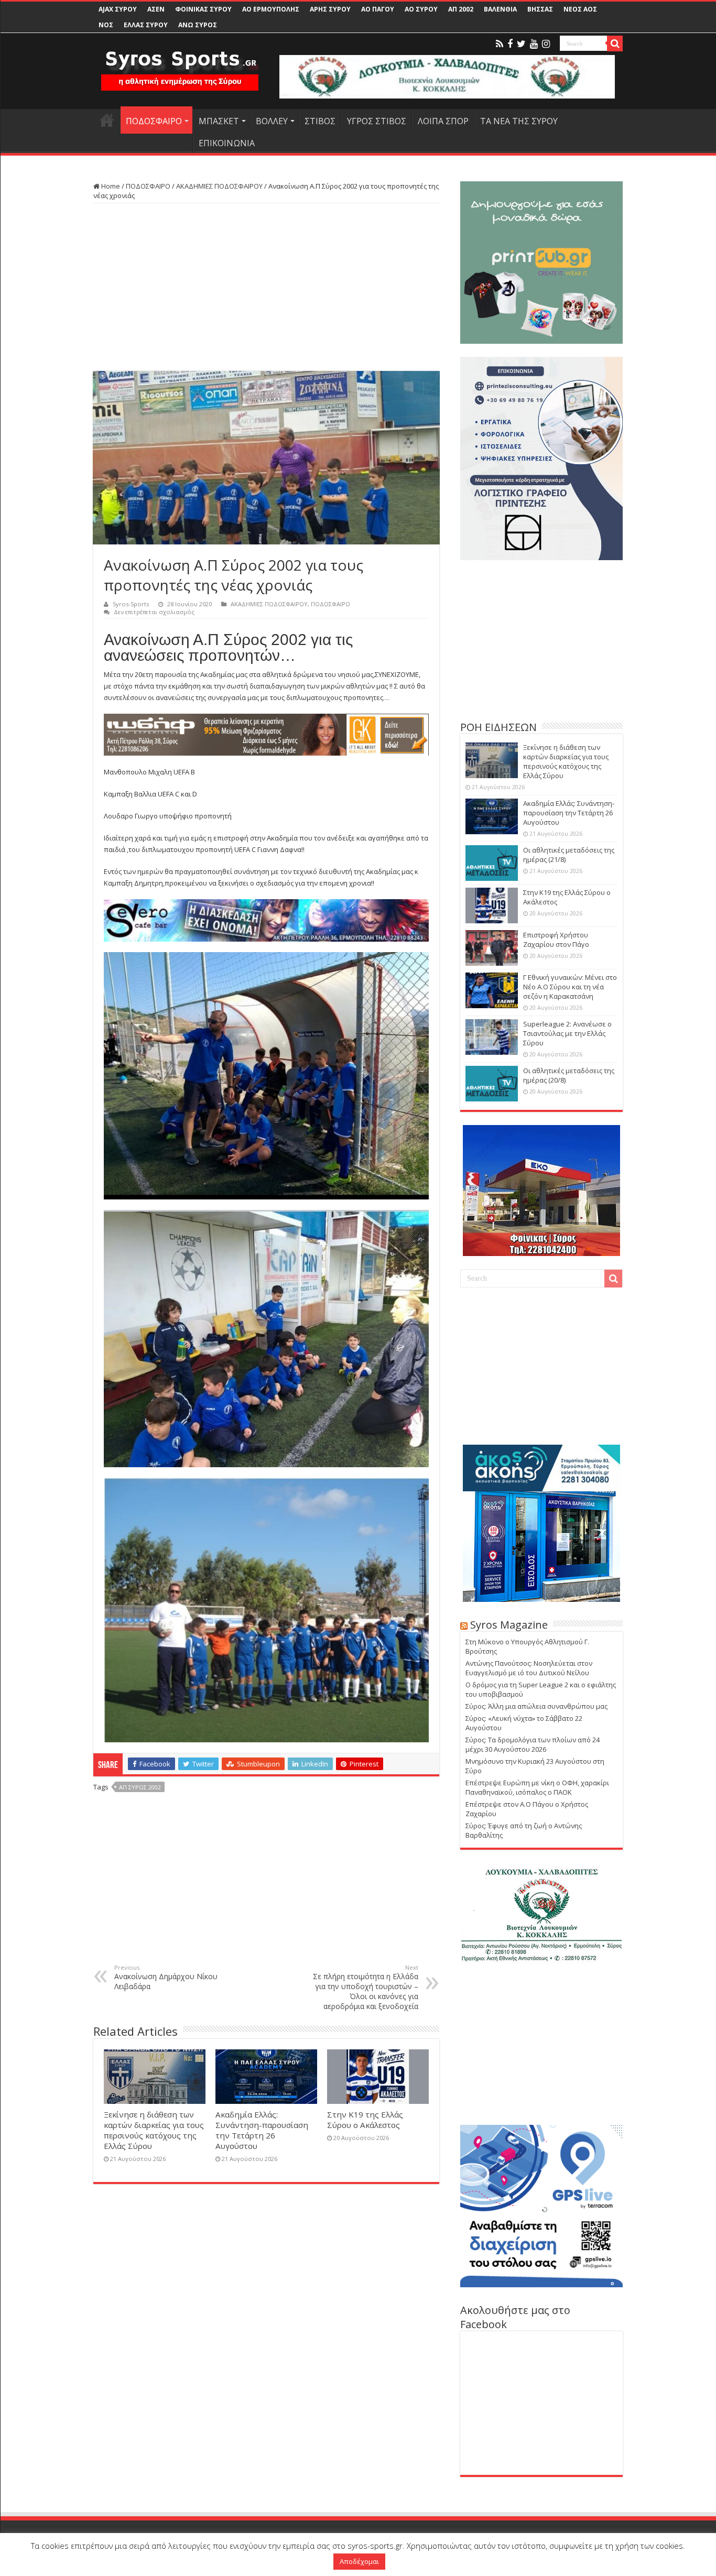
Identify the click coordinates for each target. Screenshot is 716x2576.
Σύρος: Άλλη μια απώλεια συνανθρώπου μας (536, 1706)
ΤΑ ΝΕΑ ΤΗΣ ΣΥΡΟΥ (519, 121)
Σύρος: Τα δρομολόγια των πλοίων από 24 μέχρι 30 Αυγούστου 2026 (533, 1744)
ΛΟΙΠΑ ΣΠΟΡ (443, 121)
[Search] (615, 43)
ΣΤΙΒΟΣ (320, 121)
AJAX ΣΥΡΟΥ (118, 9)
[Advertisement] (266, 287)
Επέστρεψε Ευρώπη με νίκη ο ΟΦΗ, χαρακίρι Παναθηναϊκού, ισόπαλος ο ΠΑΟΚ (537, 1787)
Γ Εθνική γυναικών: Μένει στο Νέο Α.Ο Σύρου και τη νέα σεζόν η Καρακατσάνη (570, 987)
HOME (107, 120)
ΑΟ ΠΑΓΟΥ (378, 9)
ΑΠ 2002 (461, 9)
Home (110, 186)
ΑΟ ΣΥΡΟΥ (421, 9)
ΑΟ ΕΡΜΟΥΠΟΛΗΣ (271, 9)
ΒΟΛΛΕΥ (272, 121)
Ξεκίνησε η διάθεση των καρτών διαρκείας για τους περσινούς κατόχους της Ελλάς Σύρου (154, 2130)
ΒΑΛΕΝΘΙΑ (500, 9)
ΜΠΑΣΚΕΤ (219, 121)
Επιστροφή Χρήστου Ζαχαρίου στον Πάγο (556, 940)
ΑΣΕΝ (156, 9)
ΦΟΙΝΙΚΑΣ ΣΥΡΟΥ (203, 9)
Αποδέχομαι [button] (359, 2561)
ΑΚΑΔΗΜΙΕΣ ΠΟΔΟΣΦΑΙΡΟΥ (219, 186)
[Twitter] (521, 44)
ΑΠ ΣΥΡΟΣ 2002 (140, 1787)
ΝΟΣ (106, 25)
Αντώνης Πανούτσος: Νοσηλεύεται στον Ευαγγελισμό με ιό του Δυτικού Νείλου (529, 1668)
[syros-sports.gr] (180, 64)
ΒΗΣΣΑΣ (540, 9)
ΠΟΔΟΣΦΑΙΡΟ (154, 121)
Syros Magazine (509, 1625)
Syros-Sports (131, 604)
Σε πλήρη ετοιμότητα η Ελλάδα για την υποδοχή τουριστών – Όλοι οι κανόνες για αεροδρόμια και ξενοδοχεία (366, 1987)
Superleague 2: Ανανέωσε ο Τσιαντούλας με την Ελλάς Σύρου (567, 1033)
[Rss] (500, 44)
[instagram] (546, 44)
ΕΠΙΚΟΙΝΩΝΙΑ (227, 143)
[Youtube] (534, 44)
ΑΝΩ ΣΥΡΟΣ (198, 25)
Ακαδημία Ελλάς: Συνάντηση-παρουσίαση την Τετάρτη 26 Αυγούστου (262, 2130)
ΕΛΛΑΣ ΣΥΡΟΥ (146, 25)
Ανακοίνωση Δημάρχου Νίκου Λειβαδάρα (166, 1977)
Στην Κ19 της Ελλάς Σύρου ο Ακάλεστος (365, 2120)
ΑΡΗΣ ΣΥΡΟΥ (330, 9)
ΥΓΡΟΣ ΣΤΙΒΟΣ (377, 121)
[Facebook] (510, 44)
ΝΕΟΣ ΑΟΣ (580, 9)
